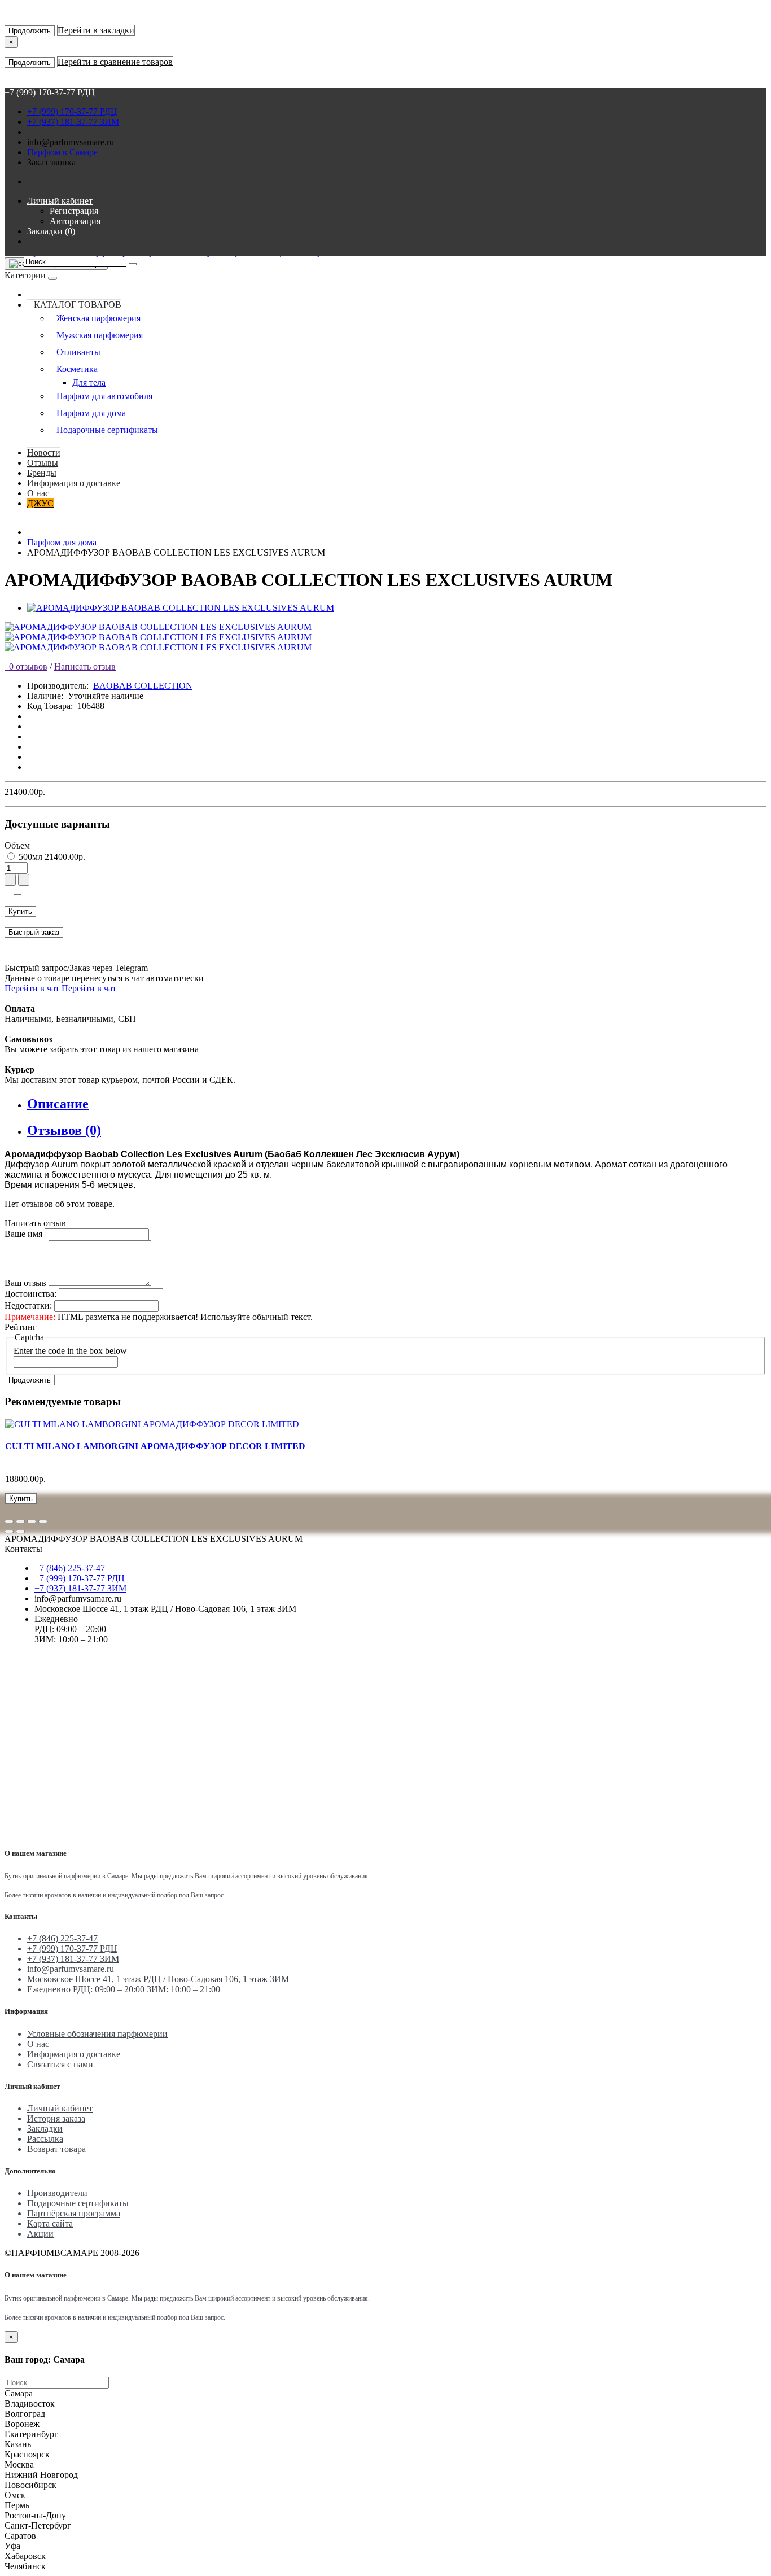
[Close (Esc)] (9, 1521)
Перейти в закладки (96, 30)
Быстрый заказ (34, 932)
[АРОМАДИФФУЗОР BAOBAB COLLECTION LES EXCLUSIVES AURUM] (181, 608)
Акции (40, 2234)
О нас (38, 493)
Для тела (89, 382)
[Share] (20, 1521)
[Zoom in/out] (43, 1521)
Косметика (77, 369)
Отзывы (43, 463)
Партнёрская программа (74, 2213)
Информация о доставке (74, 483)
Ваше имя (23, 1234)
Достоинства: (30, 1294)
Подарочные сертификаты (107, 430)
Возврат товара (56, 2149)
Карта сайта (50, 2223)
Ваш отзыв (25, 1283)
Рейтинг (21, 1327)
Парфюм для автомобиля (104, 396)
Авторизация (75, 221)
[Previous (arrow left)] (9, 1532)
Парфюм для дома (91, 413)
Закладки (45, 2129)
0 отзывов (26, 666)
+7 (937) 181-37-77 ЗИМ (73, 122)
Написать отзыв (85, 666)
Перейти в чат (33, 988)
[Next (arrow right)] (20, 1532)
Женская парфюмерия (98, 318)
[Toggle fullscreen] (32, 1521)
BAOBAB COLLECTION (143, 686)
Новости (44, 452)
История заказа (56, 2118)
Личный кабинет (60, 2108)
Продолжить (30, 31)
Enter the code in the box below (70, 1351)
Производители (57, 2193)
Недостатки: (28, 1306)
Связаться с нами (60, 2064)
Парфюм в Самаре (62, 152)
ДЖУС (40, 503)
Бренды (42, 473)
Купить (20, 911)
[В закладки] (17, 894)
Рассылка (45, 2139)
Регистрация (74, 211)
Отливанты (78, 352)
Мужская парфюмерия (100, 335)
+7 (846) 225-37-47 (70, 1568)
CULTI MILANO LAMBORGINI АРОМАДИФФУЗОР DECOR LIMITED (155, 1446)
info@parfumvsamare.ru (71, 142)
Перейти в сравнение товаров (115, 62)
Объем (17, 845)
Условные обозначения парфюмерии (97, 2034)
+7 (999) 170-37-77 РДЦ (72, 111)
